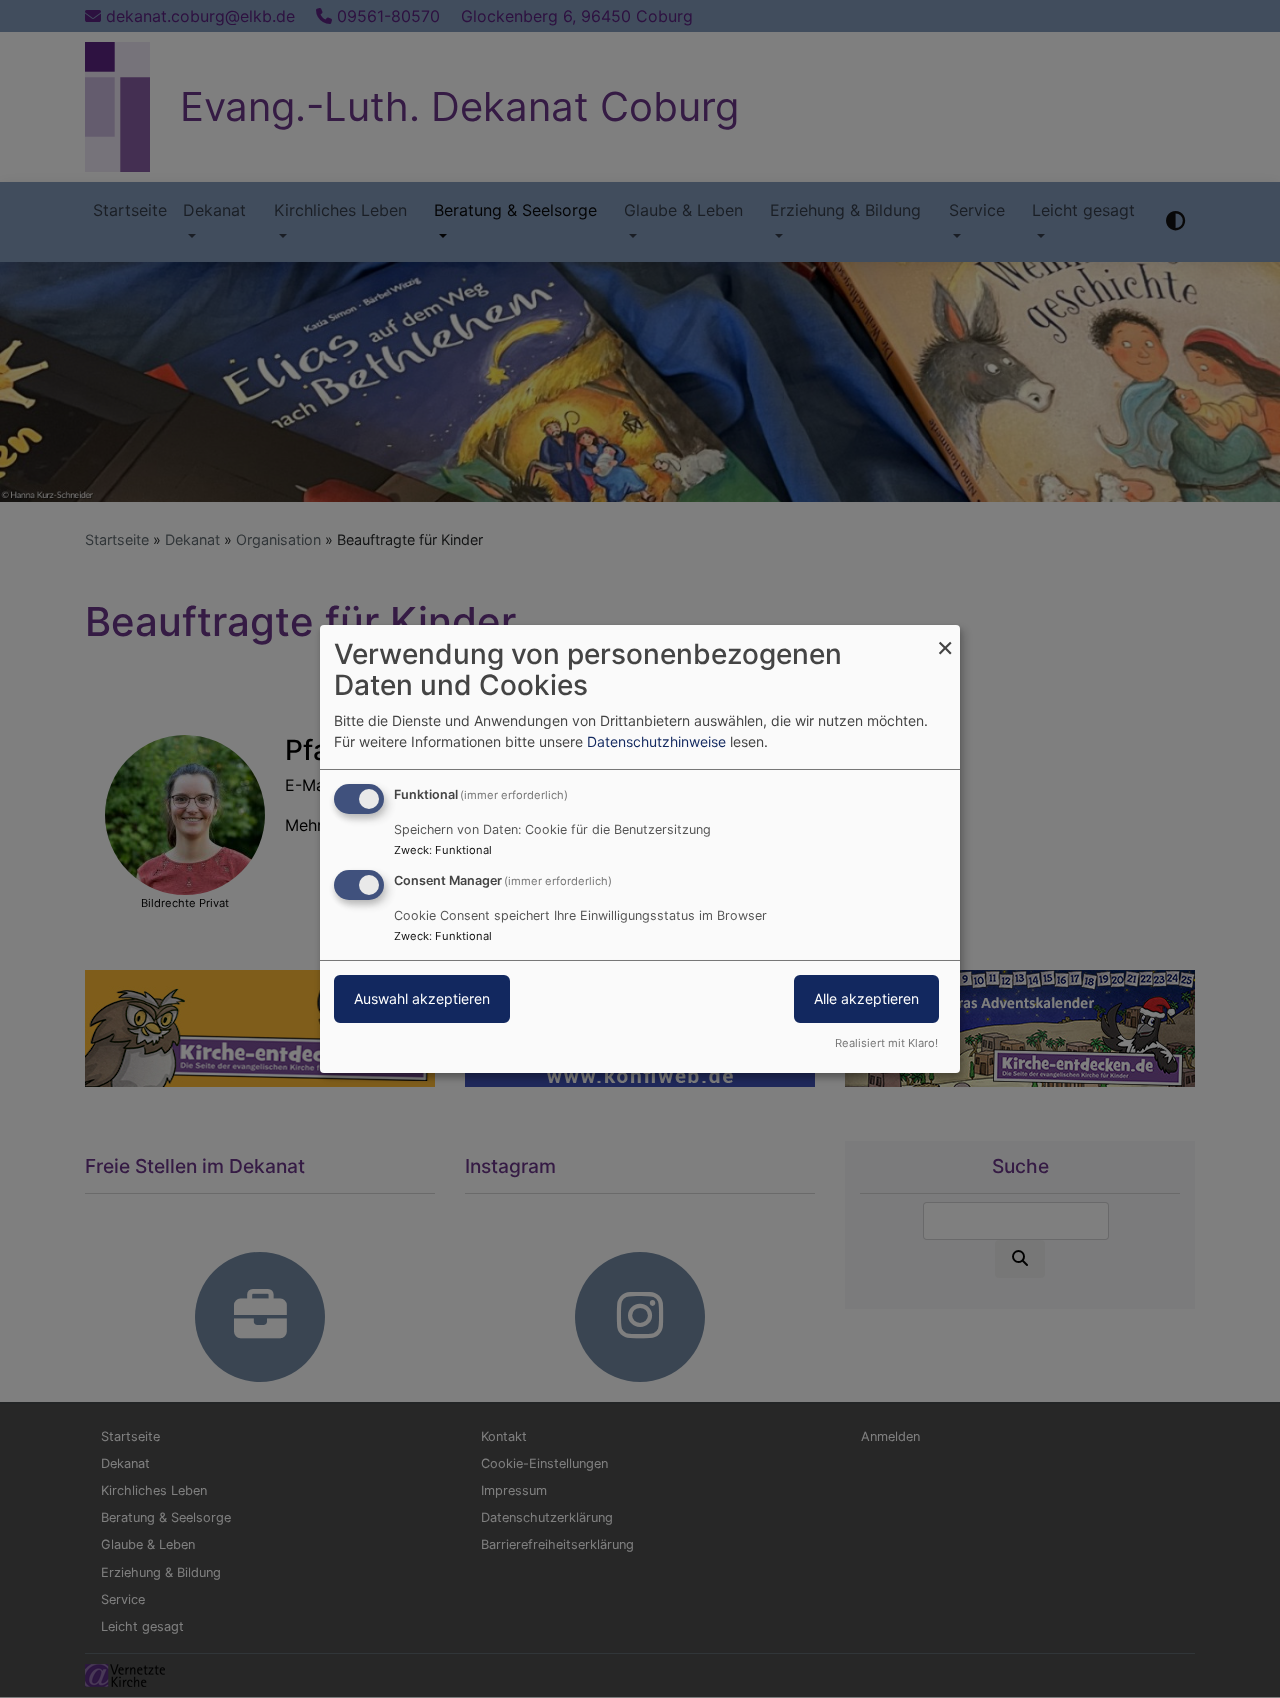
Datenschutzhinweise (656, 741)
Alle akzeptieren (866, 998)
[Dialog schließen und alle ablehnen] (945, 637)
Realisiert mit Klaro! (886, 1043)
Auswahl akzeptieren (422, 998)
